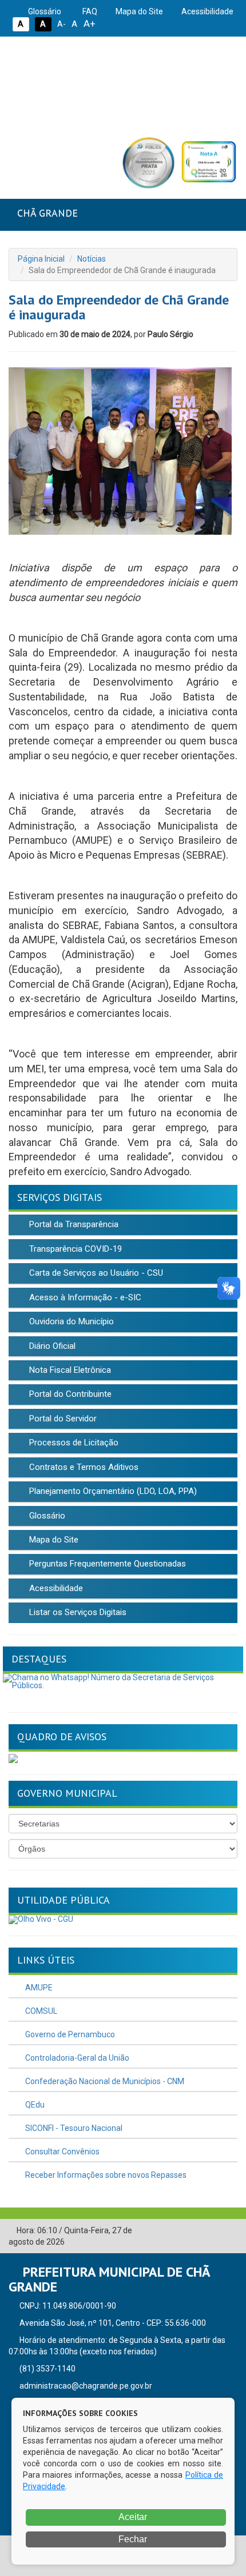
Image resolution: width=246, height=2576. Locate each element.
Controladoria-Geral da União (76, 2058)
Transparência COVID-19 (74, 1249)
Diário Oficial (51, 1346)
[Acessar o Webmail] (212, 2231)
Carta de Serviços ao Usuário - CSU (95, 1273)
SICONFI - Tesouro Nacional (73, 2128)
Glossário (44, 11)
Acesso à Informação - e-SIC (84, 1297)
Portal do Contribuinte (69, 1394)
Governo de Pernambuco (69, 2034)
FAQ (89, 11)
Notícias (92, 259)
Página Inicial (41, 259)
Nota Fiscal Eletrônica (69, 1370)
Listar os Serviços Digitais (77, 1612)
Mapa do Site (138, 11)
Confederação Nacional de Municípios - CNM (104, 2081)
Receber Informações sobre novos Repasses (105, 2175)
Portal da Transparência (73, 1224)
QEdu (34, 2105)
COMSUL (40, 2011)
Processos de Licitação (73, 1443)
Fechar (132, 2539)
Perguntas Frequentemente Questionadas (106, 1564)
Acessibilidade (207, 11)
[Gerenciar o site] (229, 2231)
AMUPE (38, 1988)
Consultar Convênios (61, 2152)
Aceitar (132, 2517)
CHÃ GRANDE (47, 213)
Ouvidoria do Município (70, 1321)
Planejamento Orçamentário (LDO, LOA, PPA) (112, 1491)
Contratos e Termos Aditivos (83, 1467)
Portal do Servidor (62, 1419)
